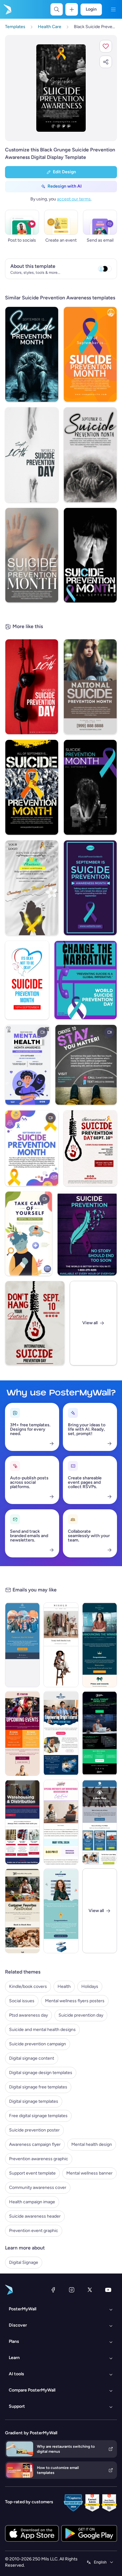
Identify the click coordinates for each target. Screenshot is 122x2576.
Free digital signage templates (38, 2116)
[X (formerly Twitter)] (90, 2290)
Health (64, 1986)
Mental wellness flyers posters (75, 2001)
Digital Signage (24, 2262)
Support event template (32, 2173)
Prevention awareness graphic (39, 2159)
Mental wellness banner (89, 2173)
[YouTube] (108, 2290)
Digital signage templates (34, 2101)
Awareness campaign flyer (35, 2144)
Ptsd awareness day (28, 2015)
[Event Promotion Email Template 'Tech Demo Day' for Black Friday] (100, 1733)
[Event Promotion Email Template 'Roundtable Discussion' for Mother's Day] (61, 1822)
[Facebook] (53, 2290)
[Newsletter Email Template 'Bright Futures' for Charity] (61, 1733)
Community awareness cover (38, 2188)
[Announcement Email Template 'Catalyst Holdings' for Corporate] (100, 1645)
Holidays (90, 1986)
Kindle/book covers (28, 1986)
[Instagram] (72, 2290)
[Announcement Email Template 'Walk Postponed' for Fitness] (22, 1645)
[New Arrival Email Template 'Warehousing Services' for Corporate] (22, 1822)
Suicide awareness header (35, 2216)
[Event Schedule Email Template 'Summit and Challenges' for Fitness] (22, 1733)
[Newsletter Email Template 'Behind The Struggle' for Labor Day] (100, 1822)
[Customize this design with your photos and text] (61, 88)
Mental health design (92, 2144)
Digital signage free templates (38, 2087)
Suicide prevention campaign (38, 2044)
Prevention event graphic (34, 2231)
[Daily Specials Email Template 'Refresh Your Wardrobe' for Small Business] (61, 1645)
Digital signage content (32, 2058)
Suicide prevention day (81, 2015)
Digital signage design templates (41, 2073)
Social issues (22, 2001)
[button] (106, 46)
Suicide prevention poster (34, 2130)
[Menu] (113, 9)
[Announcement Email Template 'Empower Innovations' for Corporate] (61, 1911)
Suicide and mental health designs (42, 2030)
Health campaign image (32, 2202)
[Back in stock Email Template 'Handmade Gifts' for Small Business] (22, 1911)
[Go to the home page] (7, 9)
